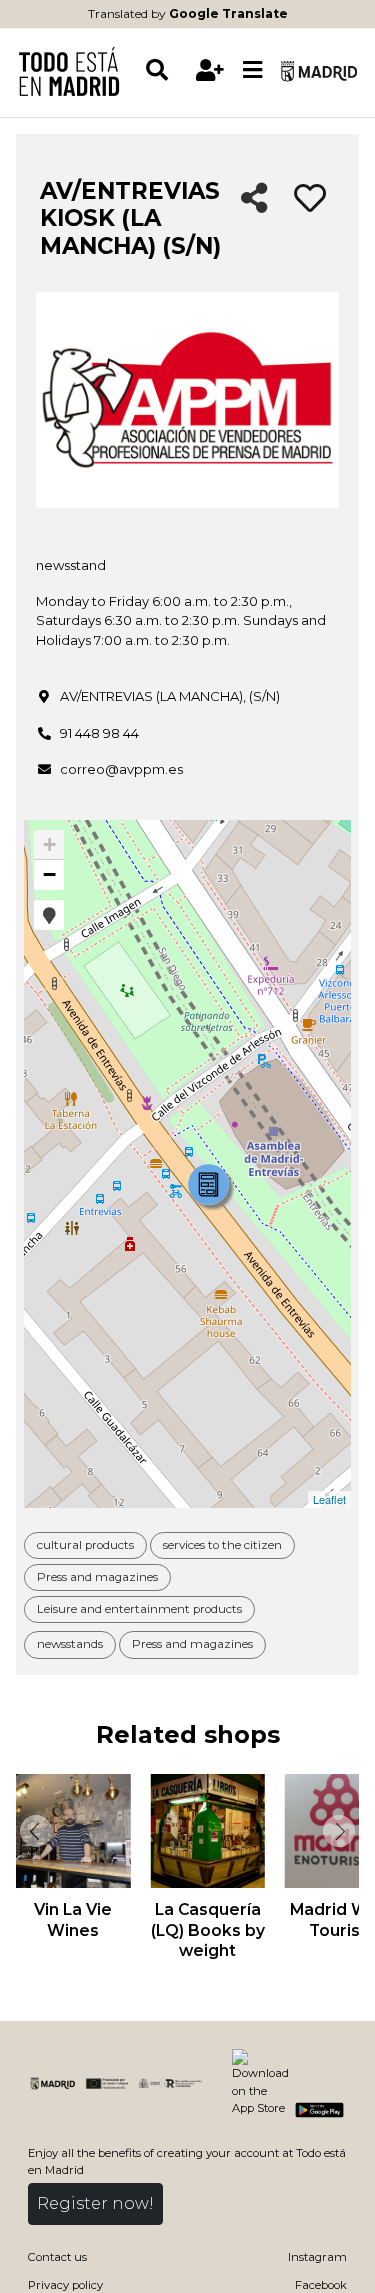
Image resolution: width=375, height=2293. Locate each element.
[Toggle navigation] (253, 71)
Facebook (321, 2285)
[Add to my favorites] (310, 199)
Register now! (95, 2203)
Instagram (317, 2257)
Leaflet (329, 1499)
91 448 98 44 (99, 733)
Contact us (57, 2257)
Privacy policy (65, 2285)
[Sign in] (210, 70)
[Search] (166, 70)
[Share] (254, 199)
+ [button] (49, 844)
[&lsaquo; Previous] (34, 1831)
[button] (49, 915)
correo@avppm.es (121, 769)
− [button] (49, 874)
